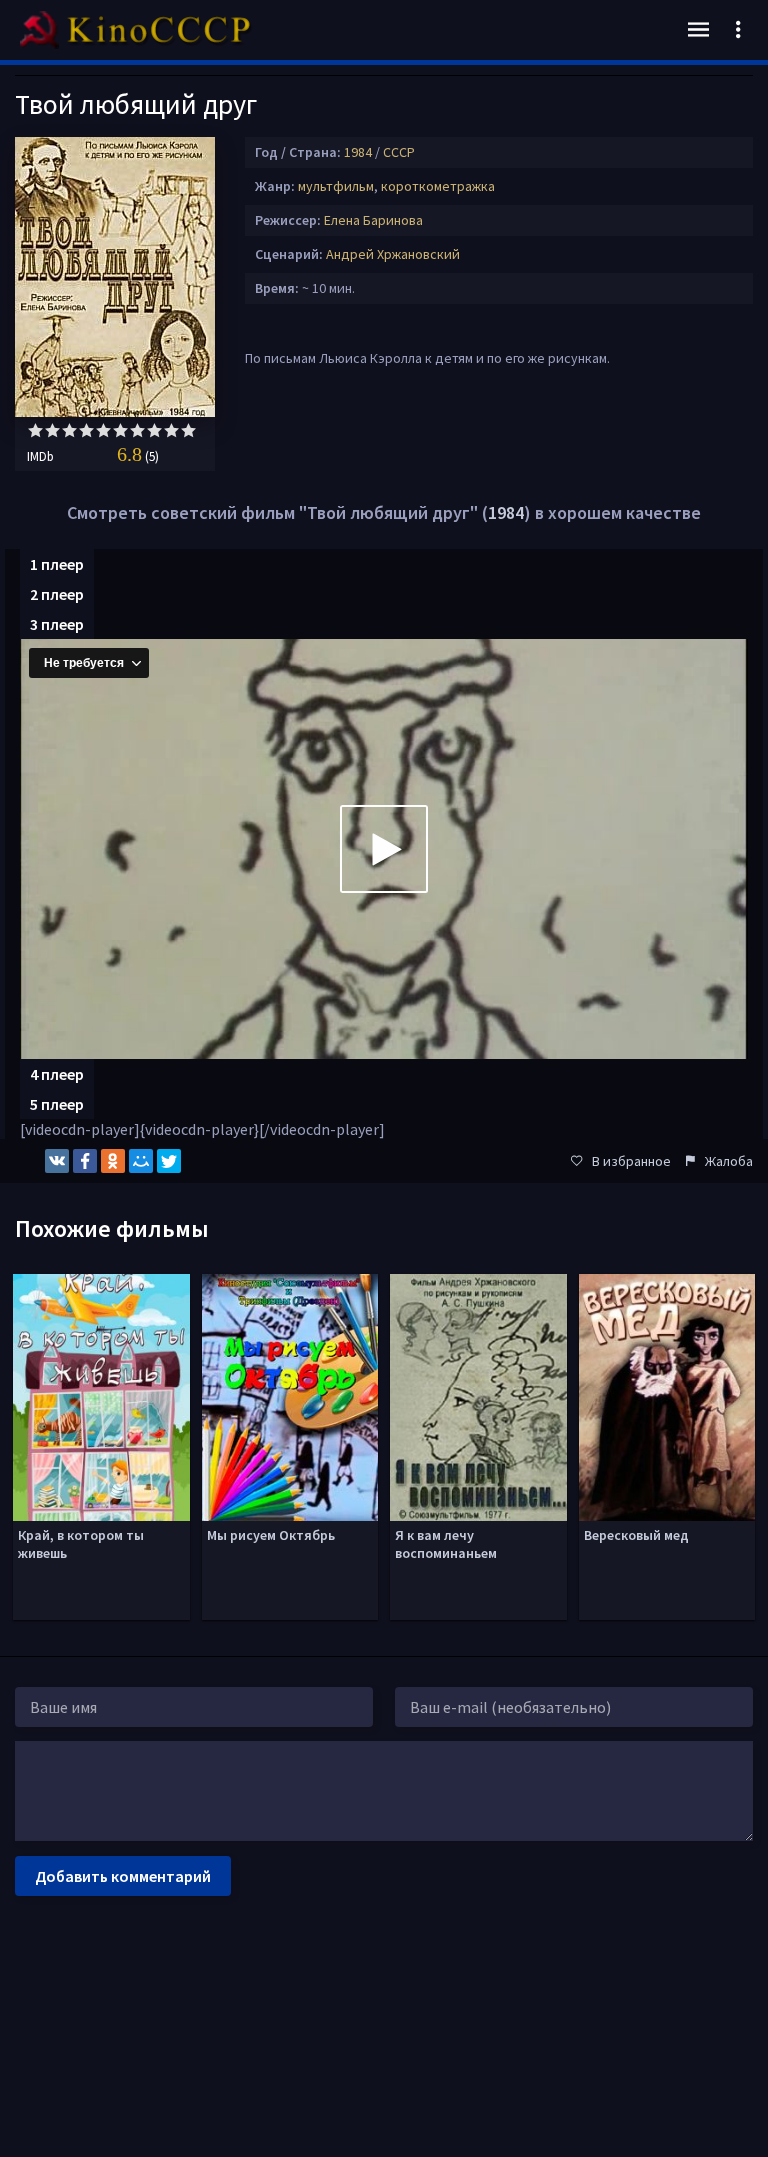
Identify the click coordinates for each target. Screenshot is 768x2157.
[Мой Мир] (141, 1161)
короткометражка (438, 186)
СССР (399, 152)
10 (188, 430)
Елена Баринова (373, 220)
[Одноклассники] (113, 1161)
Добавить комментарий (123, 1876)
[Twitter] (169, 1161)
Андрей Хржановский (393, 254)
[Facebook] (85, 1161)
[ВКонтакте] (57, 1161)
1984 (358, 152)
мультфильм (336, 186)
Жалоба (729, 1161)
